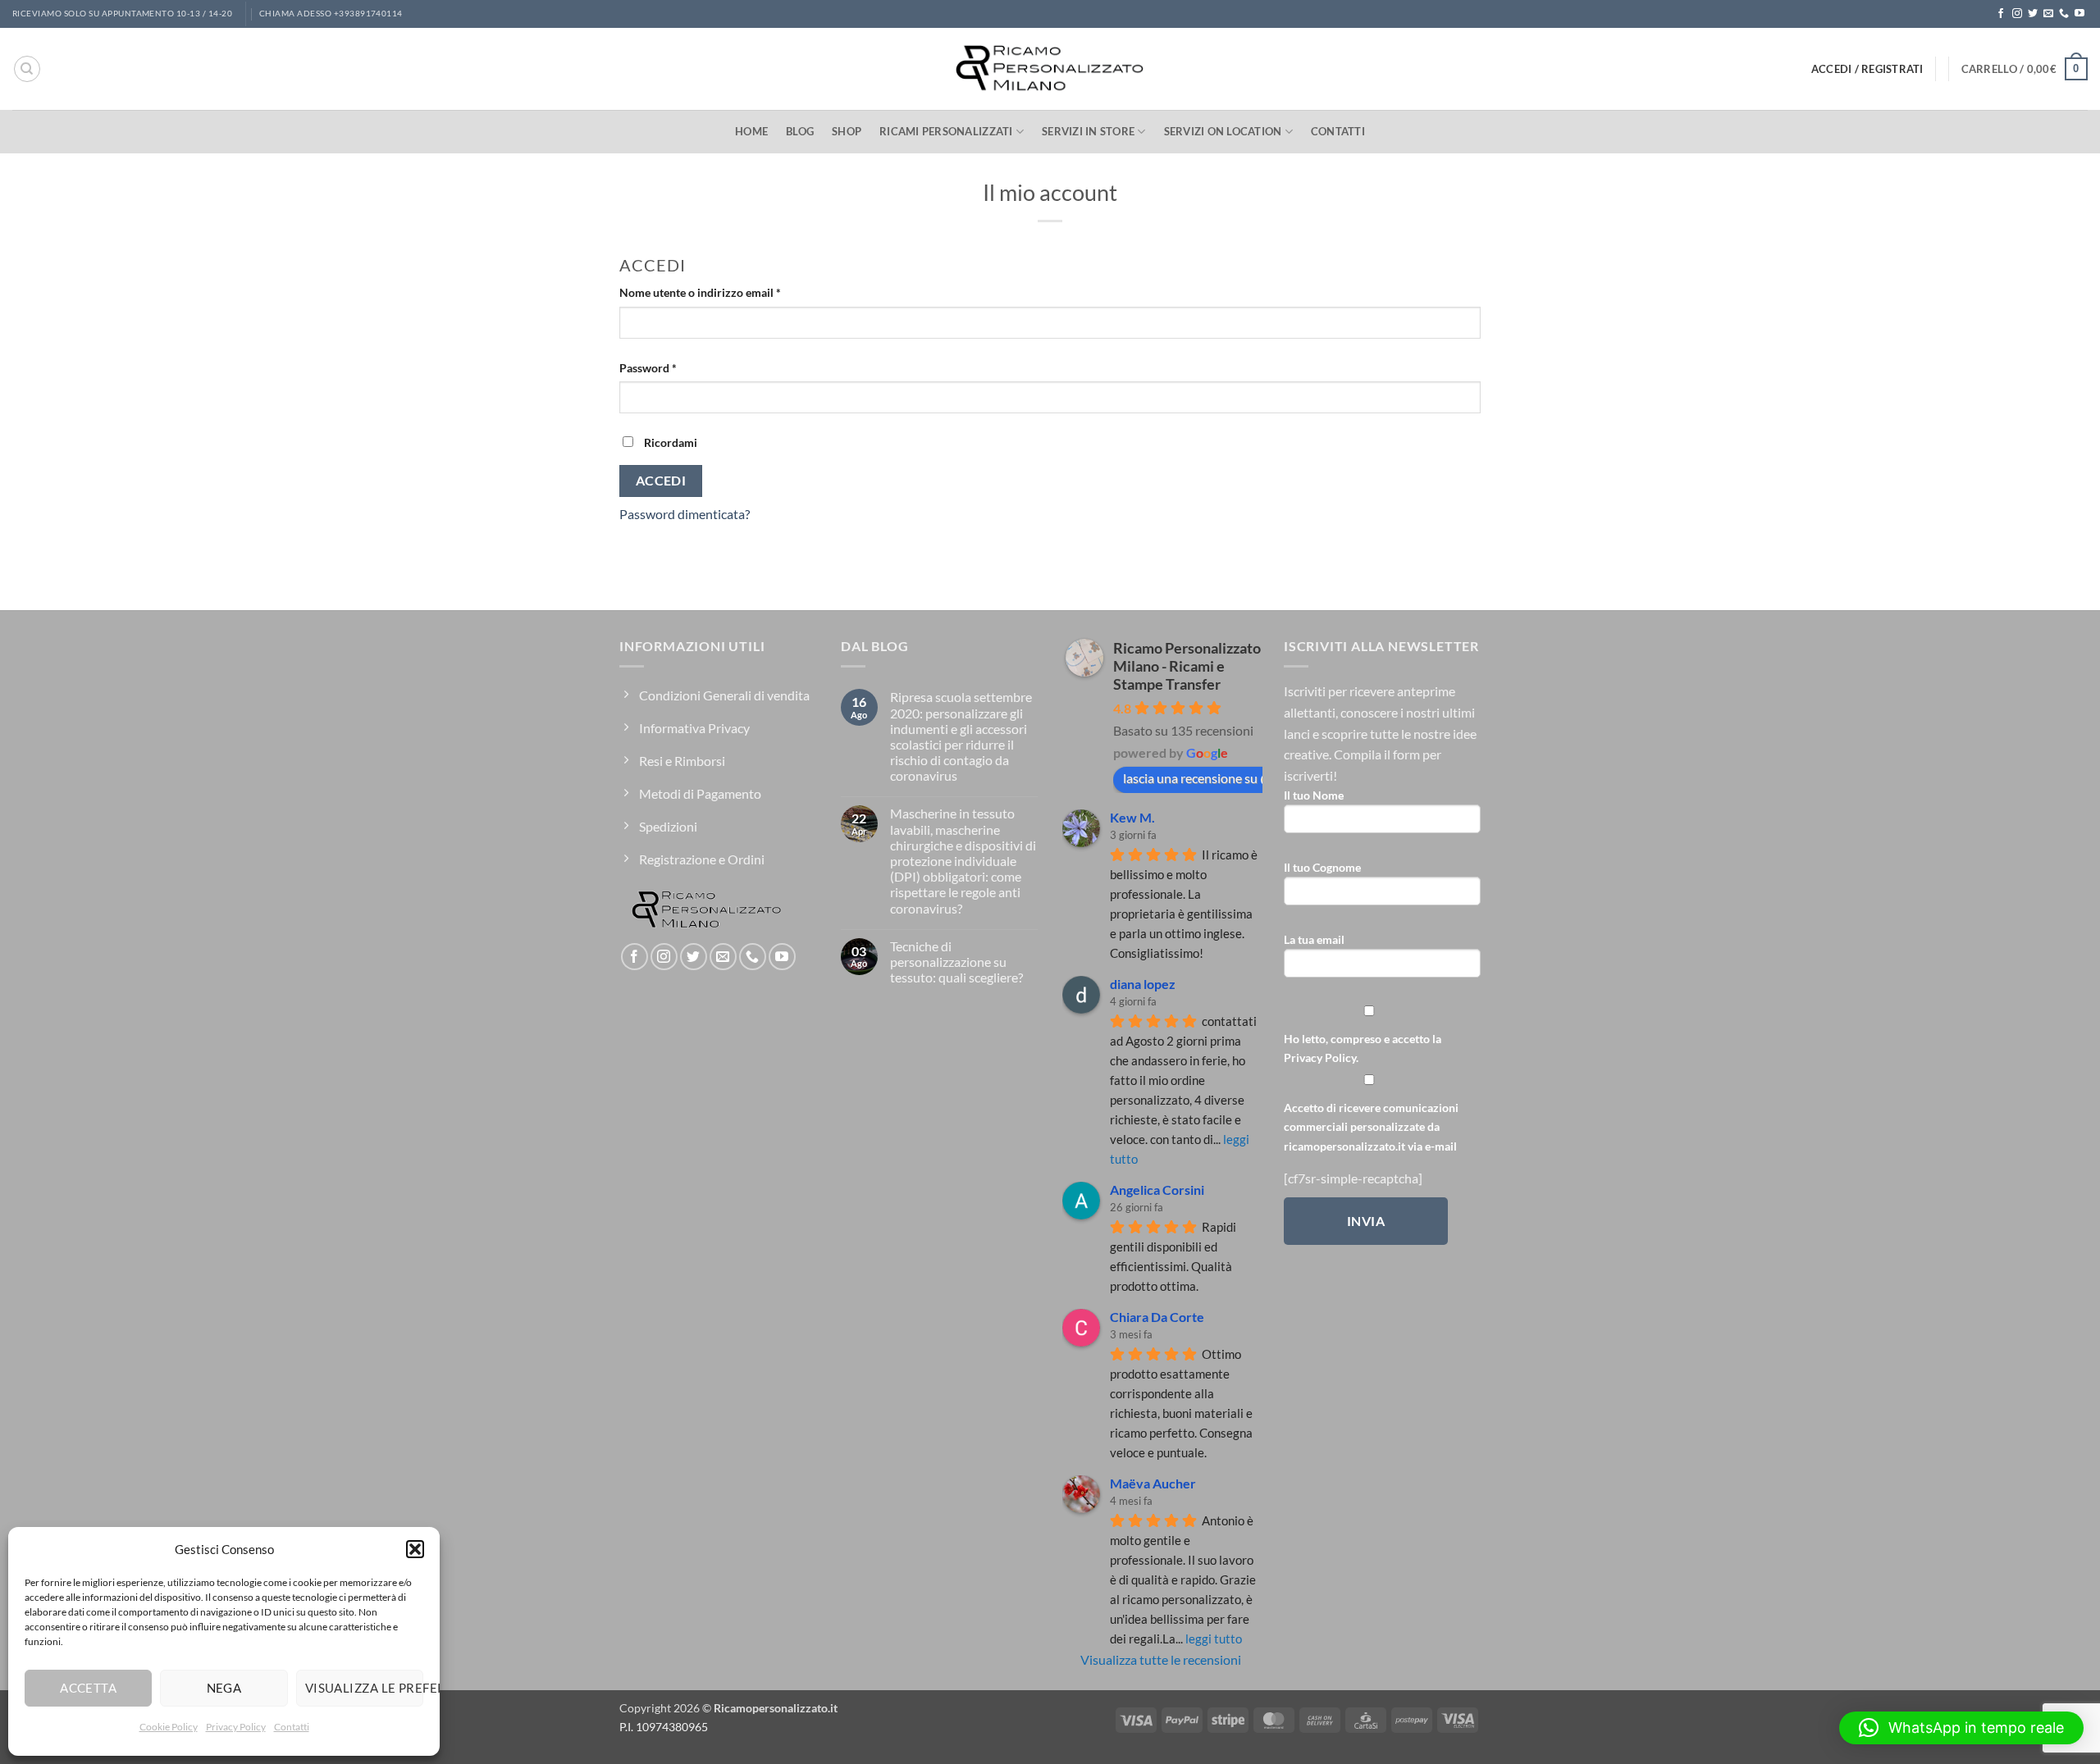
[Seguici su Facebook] (2001, 14)
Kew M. (1132, 817)
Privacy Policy (236, 1727)
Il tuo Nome (1314, 795)
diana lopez (1143, 984)
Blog (800, 131)
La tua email (1314, 939)
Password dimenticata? (685, 514)
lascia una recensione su (1190, 778)
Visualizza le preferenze (364, 1688)
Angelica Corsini (1157, 1190)
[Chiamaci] (2064, 14)
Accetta (88, 1688)
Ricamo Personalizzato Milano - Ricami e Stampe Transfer (1187, 666)
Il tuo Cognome (1322, 867)
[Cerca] (27, 69)
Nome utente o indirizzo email (724, 292)
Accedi (661, 481)
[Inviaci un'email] (2048, 14)
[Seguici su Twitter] (2033, 14)
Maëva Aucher (1153, 1483)
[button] (415, 1549)
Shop (847, 131)
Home (751, 131)
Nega (224, 1688)
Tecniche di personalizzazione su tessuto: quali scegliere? (956, 962)
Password (671, 367)
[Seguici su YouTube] (2079, 14)
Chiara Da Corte (1157, 1317)
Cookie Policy (169, 1727)
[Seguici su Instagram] (2017, 14)
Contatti (292, 1727)
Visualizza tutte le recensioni (1161, 1659)
